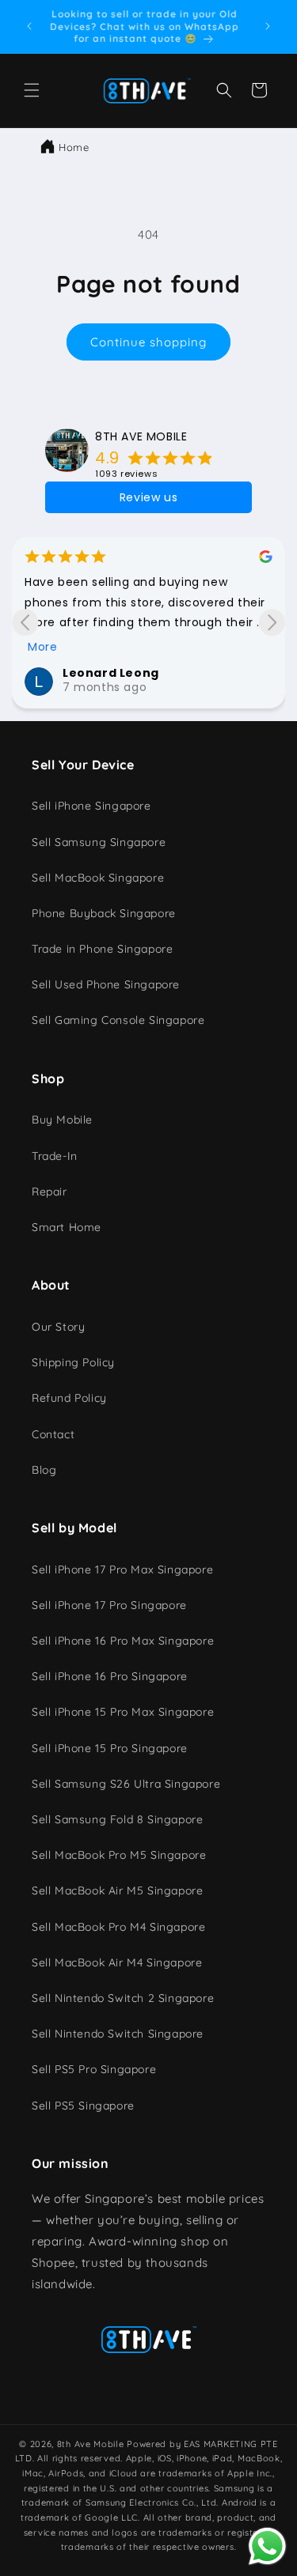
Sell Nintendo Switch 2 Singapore (123, 1998)
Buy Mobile (62, 1120)
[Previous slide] (25, 623)
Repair (49, 1192)
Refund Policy (69, 1398)
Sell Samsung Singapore (99, 842)
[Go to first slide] (272, 623)
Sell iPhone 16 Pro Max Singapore (123, 1641)
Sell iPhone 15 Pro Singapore (110, 1748)
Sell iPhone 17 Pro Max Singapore (122, 1569)
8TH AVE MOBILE (141, 436)
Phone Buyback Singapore (104, 913)
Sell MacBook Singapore (98, 878)
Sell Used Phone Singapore (106, 984)
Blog (44, 1470)
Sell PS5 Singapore (83, 2106)
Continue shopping (148, 342)
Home (74, 147)
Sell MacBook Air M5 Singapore (117, 1890)
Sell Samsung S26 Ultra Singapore (126, 1784)
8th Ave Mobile (91, 2444)
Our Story (58, 1327)
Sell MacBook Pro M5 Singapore (119, 1855)
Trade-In (55, 1156)
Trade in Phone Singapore (102, 949)
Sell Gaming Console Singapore (118, 1020)
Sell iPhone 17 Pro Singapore (109, 1605)
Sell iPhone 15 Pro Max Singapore (123, 1712)
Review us (148, 497)
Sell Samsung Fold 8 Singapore (117, 1819)
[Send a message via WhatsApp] (267, 2546)
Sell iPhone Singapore (91, 806)
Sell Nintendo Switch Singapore (118, 2034)
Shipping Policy (73, 1362)
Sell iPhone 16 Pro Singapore (110, 1676)
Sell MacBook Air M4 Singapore (117, 1962)
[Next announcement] (268, 26)
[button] (32, 90)
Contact (53, 1434)
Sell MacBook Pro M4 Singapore (118, 1927)
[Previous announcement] (29, 26)
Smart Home (67, 1227)
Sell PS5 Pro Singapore (94, 2069)
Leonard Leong (111, 673)
